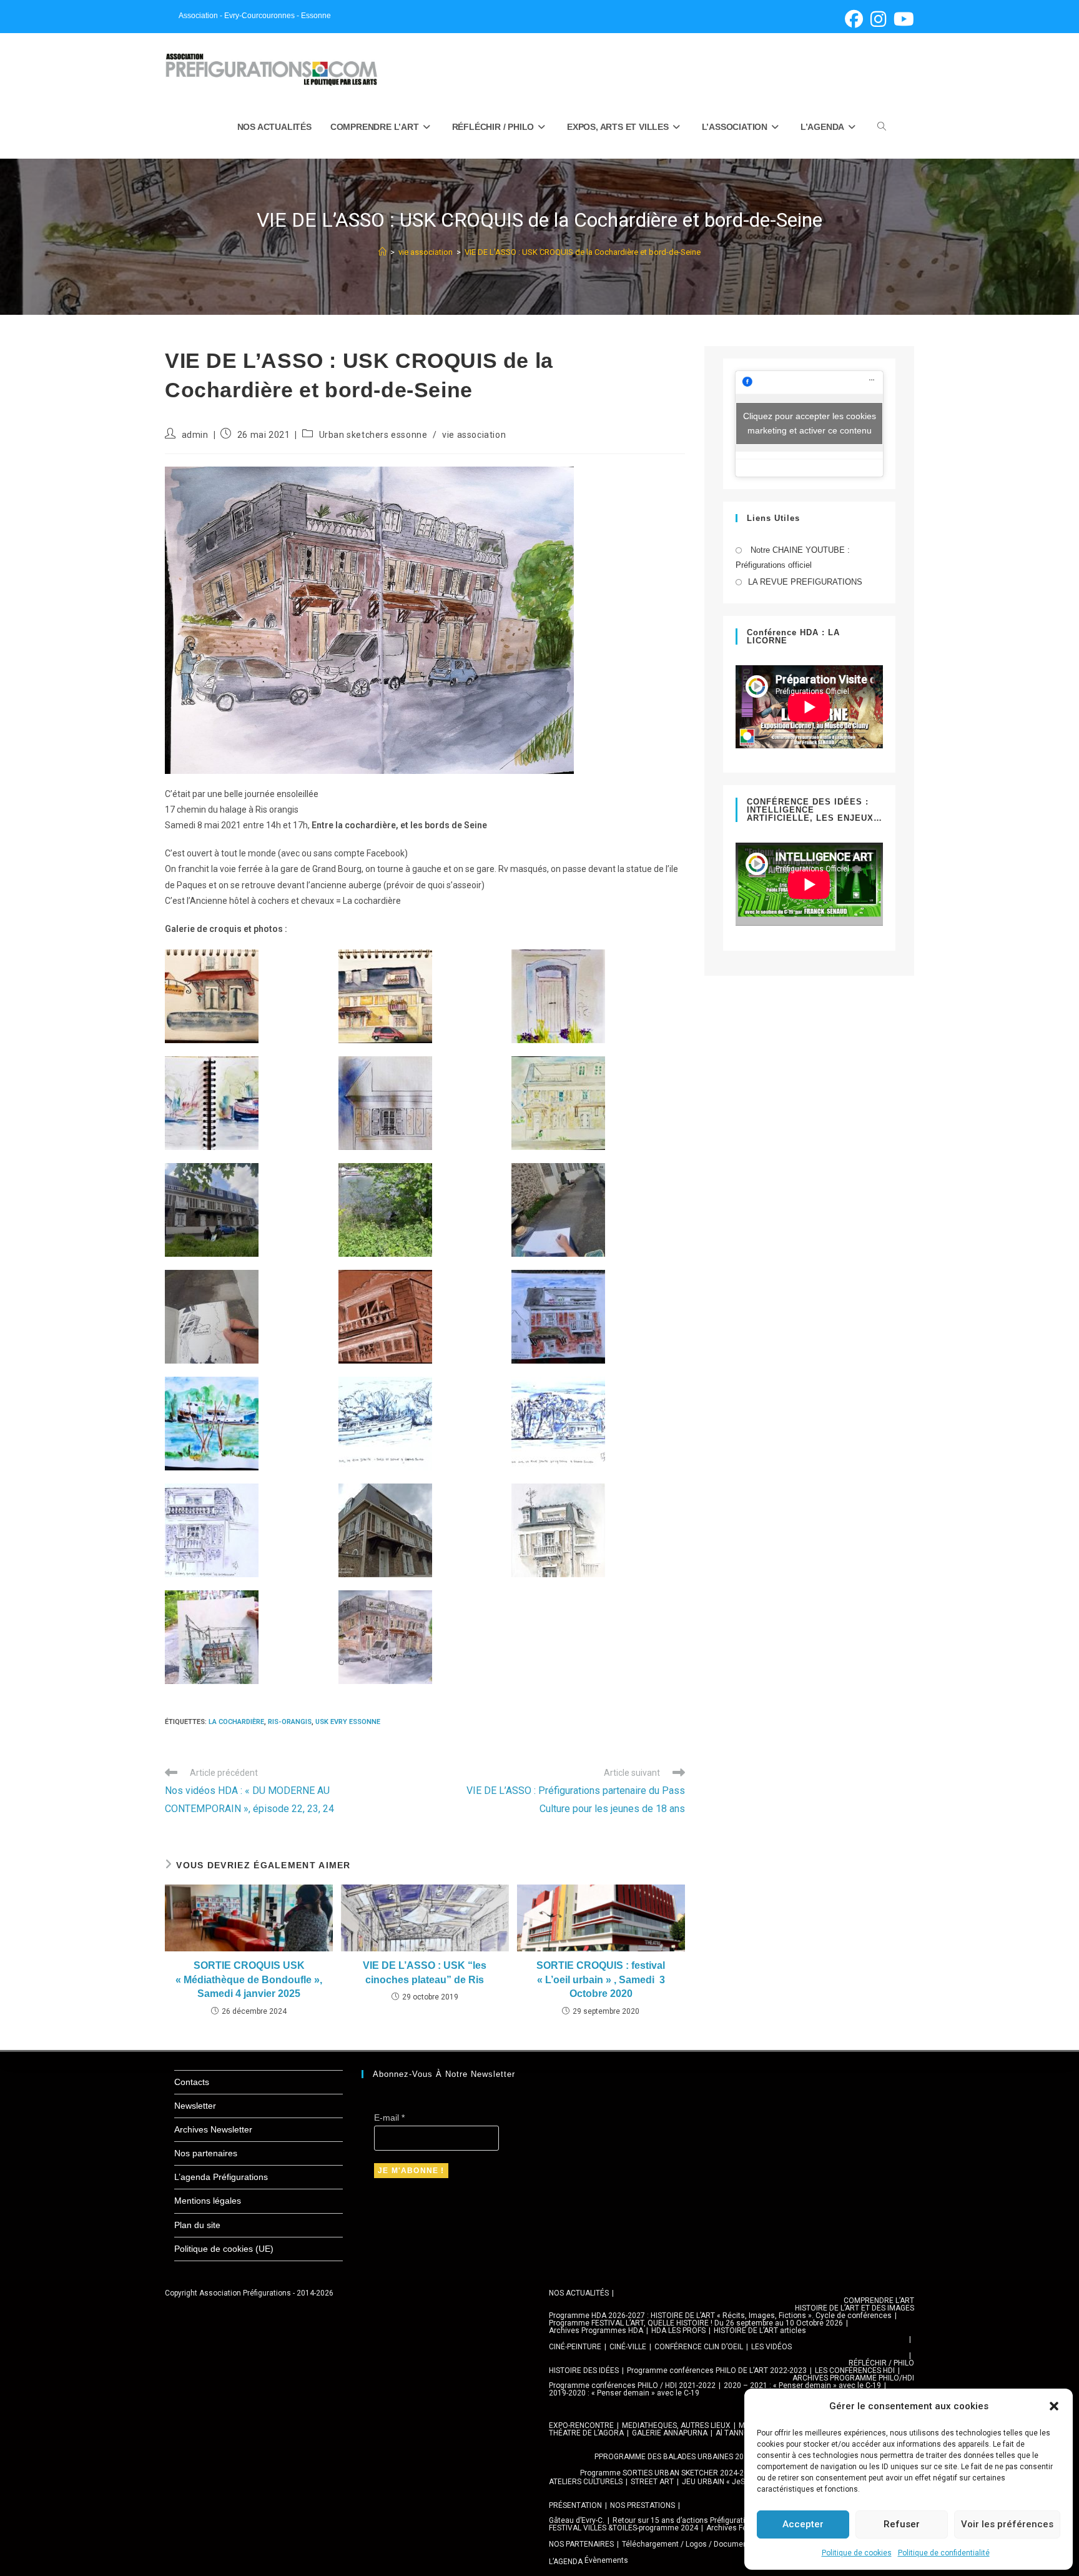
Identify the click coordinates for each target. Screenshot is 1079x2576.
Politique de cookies (857, 2553)
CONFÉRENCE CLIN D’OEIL (699, 2347)
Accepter (803, 2524)
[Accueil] (382, 252)
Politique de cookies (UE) (224, 2249)
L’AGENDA (566, 2562)
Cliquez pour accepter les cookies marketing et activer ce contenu (810, 423)
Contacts (192, 2082)
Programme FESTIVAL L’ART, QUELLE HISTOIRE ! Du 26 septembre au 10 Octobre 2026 (696, 2323)
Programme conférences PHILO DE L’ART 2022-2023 (717, 2370)
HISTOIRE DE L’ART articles (760, 2331)
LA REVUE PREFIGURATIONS (805, 582)
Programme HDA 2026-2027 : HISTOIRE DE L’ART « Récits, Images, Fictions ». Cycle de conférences (720, 2316)
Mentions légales (208, 2201)
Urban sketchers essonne (373, 435)
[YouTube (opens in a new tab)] (902, 19)
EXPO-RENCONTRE (581, 2425)
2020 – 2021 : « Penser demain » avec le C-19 (802, 2385)
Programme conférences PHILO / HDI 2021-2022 (632, 2385)
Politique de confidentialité (944, 2553)
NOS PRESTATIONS (643, 2505)
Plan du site (197, 2225)
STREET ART (652, 2482)
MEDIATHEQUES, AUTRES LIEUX (676, 2425)
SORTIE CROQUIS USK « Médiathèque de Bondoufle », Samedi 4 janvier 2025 (249, 1979)
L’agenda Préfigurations (221, 2177)
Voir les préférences (1007, 2524)
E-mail (389, 2118)
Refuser (902, 2524)
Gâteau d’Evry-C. (577, 2520)
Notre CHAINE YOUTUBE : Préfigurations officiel (793, 557)
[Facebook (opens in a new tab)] (854, 19)
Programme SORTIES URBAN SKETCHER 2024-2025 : (670, 2473)
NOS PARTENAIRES (581, 2544)
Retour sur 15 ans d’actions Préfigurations (685, 2520)
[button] (1054, 2406)
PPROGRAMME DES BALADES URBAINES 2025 (673, 2457)
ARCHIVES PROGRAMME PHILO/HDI (853, 2378)
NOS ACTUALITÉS (579, 2293)
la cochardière (236, 1722)
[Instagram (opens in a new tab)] (878, 19)
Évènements (606, 2560)
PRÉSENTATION (575, 2505)
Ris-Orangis (290, 1722)
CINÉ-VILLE (628, 2347)
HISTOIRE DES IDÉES (584, 2370)
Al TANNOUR (737, 2433)
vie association (474, 435)
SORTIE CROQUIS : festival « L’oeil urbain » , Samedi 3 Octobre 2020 (601, 1979)
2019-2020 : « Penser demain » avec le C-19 (624, 2393)
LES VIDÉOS (771, 2347)
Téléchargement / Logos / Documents (688, 2544)
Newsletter (195, 2106)
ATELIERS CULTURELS (586, 2482)
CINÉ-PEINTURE (575, 2347)
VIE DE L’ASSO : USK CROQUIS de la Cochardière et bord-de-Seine (583, 252)
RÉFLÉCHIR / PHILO (881, 2363)
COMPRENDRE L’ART (879, 2301)
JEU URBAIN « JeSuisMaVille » (734, 2482)
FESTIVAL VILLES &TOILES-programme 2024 (623, 2528)
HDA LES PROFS (678, 2331)
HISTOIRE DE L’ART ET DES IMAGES (855, 2308)
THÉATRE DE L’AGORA (586, 2433)
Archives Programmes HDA (596, 2331)
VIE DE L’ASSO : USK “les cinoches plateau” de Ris (425, 1972)
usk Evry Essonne (348, 1722)
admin (195, 435)
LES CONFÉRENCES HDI (855, 2370)
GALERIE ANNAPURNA (670, 2433)
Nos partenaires (206, 2153)
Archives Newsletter (213, 2129)
